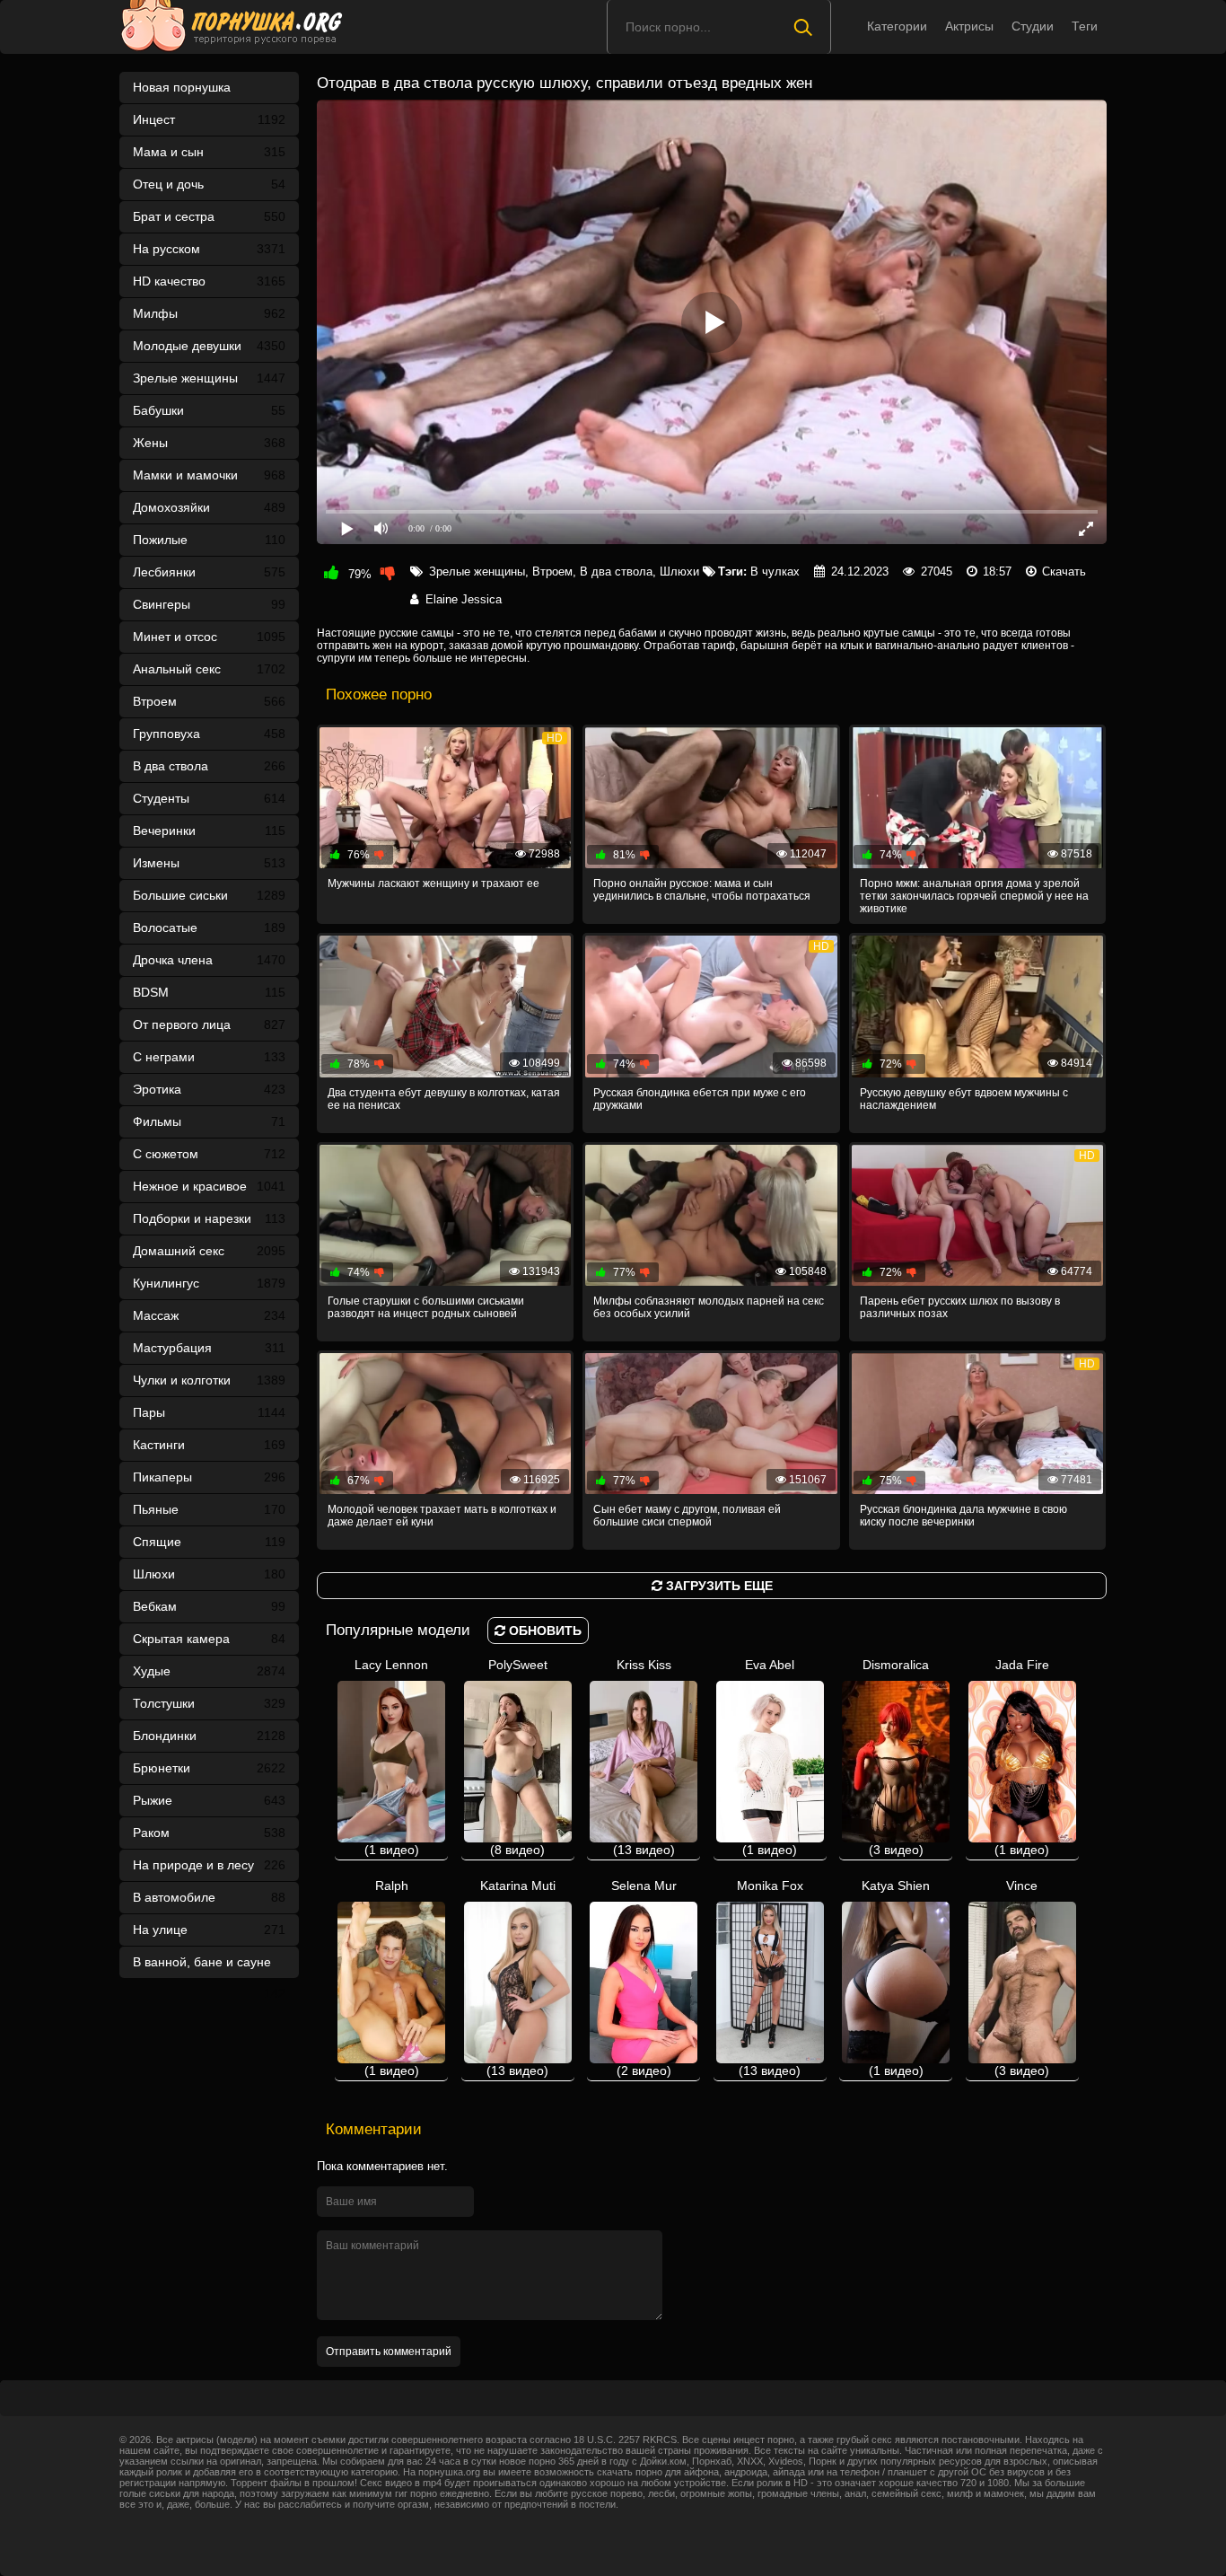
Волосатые (209, 928)
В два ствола (209, 766)
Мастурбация (209, 1348)
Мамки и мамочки (209, 475)
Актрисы (969, 26)
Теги (1085, 26)
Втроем (209, 701)
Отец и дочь (209, 184)
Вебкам (209, 1606)
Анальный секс (209, 669)
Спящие (209, 1542)
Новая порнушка (182, 87)
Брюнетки (209, 1768)
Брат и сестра (209, 216)
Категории (897, 26)
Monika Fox (770, 1978)
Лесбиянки (209, 572)
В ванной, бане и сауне (209, 1966)
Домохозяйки (209, 507)
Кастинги (209, 1445)
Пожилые (209, 540)
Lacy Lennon (391, 1757)
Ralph (392, 1978)
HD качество (209, 281)
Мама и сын (209, 152)
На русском (209, 249)
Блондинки (209, 1736)
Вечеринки (209, 831)
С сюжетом (209, 1154)
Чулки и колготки (209, 1380)
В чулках (775, 571)
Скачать (1064, 571)
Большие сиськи (209, 895)
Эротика (209, 1089)
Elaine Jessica (464, 599)
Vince (1022, 1978)
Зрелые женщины (209, 378)
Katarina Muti (518, 1978)
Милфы (209, 313)
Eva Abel (770, 1757)
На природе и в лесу (209, 1865)
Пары (209, 1412)
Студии (1033, 26)
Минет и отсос (209, 637)
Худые (209, 1671)
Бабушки (209, 410)
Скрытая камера (209, 1639)
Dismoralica (896, 1757)
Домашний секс (209, 1251)
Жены (209, 443)
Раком (209, 1833)
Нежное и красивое (209, 1186)
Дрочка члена (209, 960)
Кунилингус (209, 1283)
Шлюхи (209, 1574)
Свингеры (209, 604)
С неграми (209, 1057)
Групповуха (209, 734)
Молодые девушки (209, 346)
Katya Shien (896, 1978)
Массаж (209, 1315)
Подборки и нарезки (209, 1218)
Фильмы (209, 1121)
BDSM (209, 992)
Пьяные (209, 1509)
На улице (209, 1930)
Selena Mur (644, 1978)
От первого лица (209, 1024)
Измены (209, 863)
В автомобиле (209, 1897)
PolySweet (518, 1757)
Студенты (209, 798)
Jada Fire (1022, 1757)
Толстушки (209, 1703)
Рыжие (209, 1800)
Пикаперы (209, 1477)
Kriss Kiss (644, 1757)
